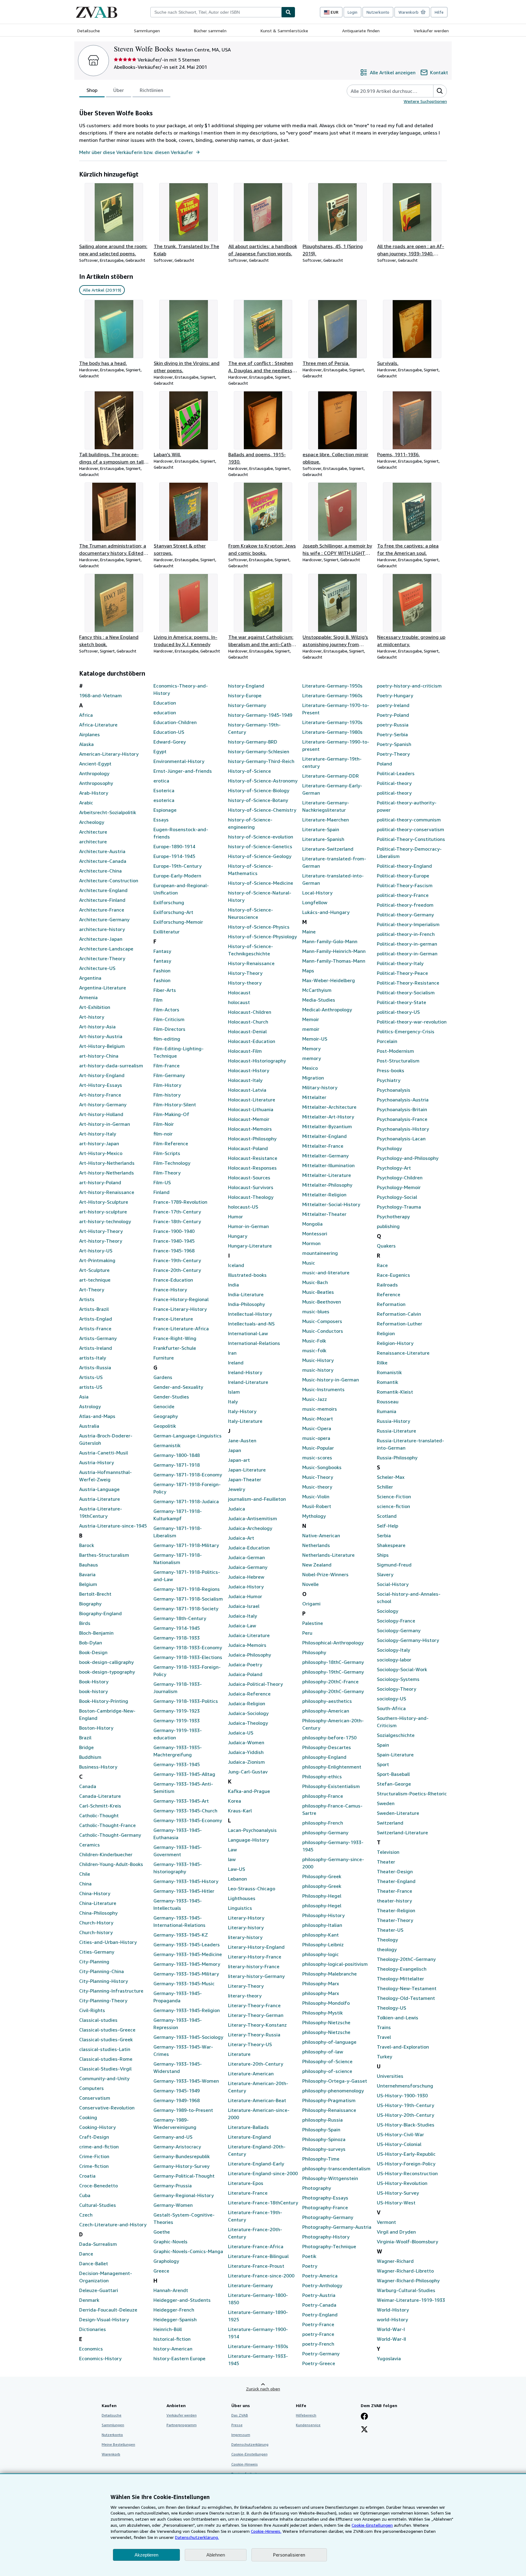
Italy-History (242, 1411)
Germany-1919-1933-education (178, 1734)
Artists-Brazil (94, 1309)
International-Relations (254, 1343)
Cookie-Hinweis (245, 2464)
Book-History (94, 1682)
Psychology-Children (400, 1178)
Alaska (86, 744)
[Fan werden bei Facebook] (364, 2417)
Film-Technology (172, 1163)
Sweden (386, 1803)
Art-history (92, 1017)
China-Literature (98, 1903)
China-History (95, 1893)
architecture (93, 842)
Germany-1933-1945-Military (186, 1974)
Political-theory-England (404, 866)
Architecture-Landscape (106, 949)
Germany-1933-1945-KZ (181, 1935)
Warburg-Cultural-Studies (406, 2290)
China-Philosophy (98, 1913)
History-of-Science (249, 771)
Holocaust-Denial (247, 1031)
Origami (311, 1604)
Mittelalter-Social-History (331, 1204)
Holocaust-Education (252, 1041)
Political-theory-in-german (407, 944)
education (165, 712)
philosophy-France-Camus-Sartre (332, 1809)
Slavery (385, 1574)
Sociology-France (396, 1621)
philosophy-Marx (321, 1993)
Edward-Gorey (170, 742)
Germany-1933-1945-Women (186, 2081)
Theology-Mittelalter (400, 1979)
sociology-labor (394, 1660)
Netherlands (316, 1545)
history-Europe (245, 695)
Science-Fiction (394, 1496)
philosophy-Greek (322, 1886)
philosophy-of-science (327, 2071)
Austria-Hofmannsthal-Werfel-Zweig (105, 1476)
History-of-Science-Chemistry (262, 810)
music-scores (317, 1458)
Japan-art (239, 1460)
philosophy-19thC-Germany (333, 1672)
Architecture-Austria (102, 851)
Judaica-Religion (247, 1703)
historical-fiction (172, 2339)
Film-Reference (171, 1143)
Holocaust (239, 992)
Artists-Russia (95, 1367)
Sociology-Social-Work (402, 1669)
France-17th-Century (177, 1212)
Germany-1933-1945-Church (185, 1811)
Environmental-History (179, 761)
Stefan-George (394, 1784)
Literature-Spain (321, 829)
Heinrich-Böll (168, 2329)
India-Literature (246, 1294)
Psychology (389, 1148)
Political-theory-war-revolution (412, 1022)
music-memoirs (320, 1409)
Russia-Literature (396, 1431)
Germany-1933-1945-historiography (178, 1868)
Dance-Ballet (94, 2263)
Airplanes (89, 734)
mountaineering (320, 1253)
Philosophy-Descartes (327, 1747)
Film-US (162, 1182)
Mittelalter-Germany (325, 1156)
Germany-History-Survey (181, 2166)
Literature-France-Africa (256, 2246)
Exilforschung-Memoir (178, 922)
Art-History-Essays (101, 1085)
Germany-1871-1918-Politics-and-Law (187, 1576)
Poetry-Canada (319, 2305)
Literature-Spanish (323, 839)
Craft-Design (94, 2137)
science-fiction (393, 1506)
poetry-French (318, 2344)
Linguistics (240, 1908)
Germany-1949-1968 (177, 2100)
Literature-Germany (250, 2285)
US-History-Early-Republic (406, 2154)
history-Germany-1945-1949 (260, 715)
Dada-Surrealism (98, 2244)
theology (387, 1949)
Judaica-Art (241, 1538)
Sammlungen (147, 31)
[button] (440, 91)
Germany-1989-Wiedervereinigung (175, 2123)
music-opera (316, 1438)
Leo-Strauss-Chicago (252, 1888)
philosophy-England (324, 1757)
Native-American (321, 1535)
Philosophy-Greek (322, 1876)
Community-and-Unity (104, 2078)
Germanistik (167, 1445)
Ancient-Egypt (95, 764)
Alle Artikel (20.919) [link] (102, 290)
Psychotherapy (393, 1216)
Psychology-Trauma (399, 1207)
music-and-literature (326, 1272)
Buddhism (90, 1757)
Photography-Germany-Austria (337, 2227)
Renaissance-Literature (403, 1353)
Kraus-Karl (240, 1811)
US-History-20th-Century (405, 2115)
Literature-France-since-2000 (261, 2276)
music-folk (314, 1350)
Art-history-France (100, 1095)
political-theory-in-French (406, 934)
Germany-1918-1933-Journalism (178, 1688)
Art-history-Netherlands (107, 1173)
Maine (309, 932)
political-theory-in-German (407, 954)
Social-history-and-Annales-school (409, 1598)
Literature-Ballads (248, 2127)
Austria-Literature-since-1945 (113, 1526)
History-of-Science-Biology (259, 790)
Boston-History (96, 1728)
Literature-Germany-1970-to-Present (336, 709)
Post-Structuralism (398, 1061)
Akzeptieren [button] (146, 2555)
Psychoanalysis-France (402, 1119)
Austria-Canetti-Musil (103, 1453)
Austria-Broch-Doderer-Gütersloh (106, 1439)
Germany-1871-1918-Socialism (188, 1599)
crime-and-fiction (99, 2147)
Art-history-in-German (105, 1124)
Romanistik (389, 1372)
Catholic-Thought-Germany (110, 1835)
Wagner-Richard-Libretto (405, 2271)
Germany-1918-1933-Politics (186, 1701)
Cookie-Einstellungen (372, 2525)
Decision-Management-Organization (106, 2277)
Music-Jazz (315, 1399)
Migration (313, 1078)
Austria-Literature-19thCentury (101, 1512)
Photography (317, 2188)
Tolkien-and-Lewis (398, 2018)
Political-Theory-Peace (402, 973)
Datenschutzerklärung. (197, 2537)
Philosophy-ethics (322, 1776)
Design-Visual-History (104, 2319)
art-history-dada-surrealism (111, 1066)
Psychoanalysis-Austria (403, 1100)
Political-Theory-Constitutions (411, 839)
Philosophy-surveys (324, 2149)
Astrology (90, 1406)
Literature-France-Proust (256, 2266)
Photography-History (326, 2237)
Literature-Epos (246, 2183)
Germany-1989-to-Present (183, 2110)
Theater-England (396, 1881)
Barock (87, 1545)
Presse (237, 2425)
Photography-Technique (329, 2246)
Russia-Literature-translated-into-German (410, 1444)
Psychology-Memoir (399, 1187)
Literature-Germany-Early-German (332, 789)
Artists (87, 1299)
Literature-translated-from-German (334, 862)
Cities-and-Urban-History (108, 1942)
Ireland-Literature (248, 1382)
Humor (235, 1216)
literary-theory (245, 1996)
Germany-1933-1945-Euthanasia (178, 1834)
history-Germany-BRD (253, 742)
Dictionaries (93, 2329)
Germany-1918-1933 (177, 1638)
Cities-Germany (97, 1952)
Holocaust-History (249, 1070)
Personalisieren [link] (289, 2555)
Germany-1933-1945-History (186, 1881)
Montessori (315, 1234)
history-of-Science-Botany (258, 800)
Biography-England (100, 1613)
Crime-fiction (94, 2166)
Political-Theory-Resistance (408, 983)
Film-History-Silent (175, 1104)
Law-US (237, 1869)
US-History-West (396, 2203)
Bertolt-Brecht (95, 1594)
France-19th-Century (177, 1260)
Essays (161, 820)
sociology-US (391, 1699)
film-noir (163, 1134)
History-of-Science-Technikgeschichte (251, 950)
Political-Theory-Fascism (405, 885)
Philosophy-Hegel (322, 1896)
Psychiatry (389, 1080)
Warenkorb (111, 2454)
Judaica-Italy (242, 1616)
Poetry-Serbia (392, 734)
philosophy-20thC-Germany (333, 1691)
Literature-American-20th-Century (258, 2087)
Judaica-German (246, 1557)
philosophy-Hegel (322, 1906)
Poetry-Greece (319, 2363)
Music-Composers (322, 1321)
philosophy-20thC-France (330, 1682)
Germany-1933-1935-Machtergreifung (178, 1751)
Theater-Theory (395, 1920)
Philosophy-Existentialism (331, 1786)
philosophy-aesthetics (327, 1701)
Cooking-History (97, 2127)
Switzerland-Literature (402, 1832)
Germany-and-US (173, 2137)
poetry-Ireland (393, 705)
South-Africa (391, 1708)
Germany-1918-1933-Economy (188, 1647)
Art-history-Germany (103, 1104)
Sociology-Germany (399, 1630)
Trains (384, 2027)
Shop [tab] (92, 90)
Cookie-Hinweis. (266, 2531)
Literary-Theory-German (256, 2015)
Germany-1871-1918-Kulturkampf (178, 1515)
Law (232, 1850)
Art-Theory (92, 1290)
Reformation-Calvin (399, 1314)
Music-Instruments (323, 1389)
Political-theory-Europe (403, 876)
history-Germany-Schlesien (259, 751)
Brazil (85, 1738)
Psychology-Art (394, 1168)
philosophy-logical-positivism (335, 1964)
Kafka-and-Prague (249, 1791)
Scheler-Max (391, 1477)
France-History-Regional (181, 1299)
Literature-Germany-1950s (332, 686)
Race (382, 1265)
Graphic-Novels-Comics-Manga (188, 2251)
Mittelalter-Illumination (328, 1165)
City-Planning (94, 1962)
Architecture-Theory (102, 958)
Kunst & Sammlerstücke (284, 31)
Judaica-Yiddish (246, 1752)
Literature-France (248, 2193)
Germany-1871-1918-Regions (187, 1589)
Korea (235, 1801)
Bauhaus (89, 1565)
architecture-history (102, 929)
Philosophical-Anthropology (333, 1643)
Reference (389, 1294)
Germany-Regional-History (184, 2195)
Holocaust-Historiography (257, 1061)
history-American (173, 2349)
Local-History (317, 893)
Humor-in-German (248, 1226)
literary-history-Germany (256, 1976)
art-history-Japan (99, 1143)
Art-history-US (96, 1251)
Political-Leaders (396, 773)
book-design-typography (107, 1672)
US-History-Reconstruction (407, 2173)
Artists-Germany (98, 1338)
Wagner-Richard (395, 2261)
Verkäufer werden (431, 31)
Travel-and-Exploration (403, 2047)
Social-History (393, 1584)
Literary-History (246, 1918)
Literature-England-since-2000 (263, 2173)
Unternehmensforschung (405, 2086)
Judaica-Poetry (245, 1664)
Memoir (311, 1019)
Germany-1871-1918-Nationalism (178, 1559)
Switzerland (390, 1823)
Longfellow (315, 902)
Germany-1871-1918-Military (186, 1545)
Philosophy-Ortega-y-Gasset (335, 2081)
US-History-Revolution (402, 2183)
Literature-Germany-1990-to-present (336, 745)
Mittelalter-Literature (327, 1175)
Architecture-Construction (109, 880)
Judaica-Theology (248, 1723)
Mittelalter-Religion (324, 1195)
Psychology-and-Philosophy (408, 1158)
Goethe (162, 2232)
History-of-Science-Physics (259, 927)
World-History (393, 2310)
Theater (386, 1862)
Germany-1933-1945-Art (181, 1801)
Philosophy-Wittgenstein (330, 2178)
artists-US (91, 1387)
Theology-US (391, 2008)
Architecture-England (103, 890)
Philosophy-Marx (321, 1983)
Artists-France (95, 1328)
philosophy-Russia (323, 2120)
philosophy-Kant (321, 1935)
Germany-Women (173, 2205)
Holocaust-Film (245, 1051)
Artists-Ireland (96, 1348)
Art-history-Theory (101, 1241)
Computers (91, 2088)
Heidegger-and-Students (182, 2300)
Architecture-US (97, 968)
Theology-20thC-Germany (406, 1959)
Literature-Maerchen (326, 820)
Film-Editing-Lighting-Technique (179, 1052)
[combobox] (216, 12)
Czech (86, 2215)
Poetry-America (320, 2276)
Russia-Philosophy (397, 1458)
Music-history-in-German (331, 1380)
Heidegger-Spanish (175, 2319)
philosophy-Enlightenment (332, 1767)
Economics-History (100, 2358)
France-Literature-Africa (181, 1328)
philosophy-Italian (322, 1925)
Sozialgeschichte (396, 1735)
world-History (392, 2319)
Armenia (88, 997)
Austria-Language (99, 1489)
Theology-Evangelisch (402, 1969)
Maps (308, 971)
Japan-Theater (245, 1479)
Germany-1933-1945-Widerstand (178, 2067)
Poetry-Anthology (322, 2285)
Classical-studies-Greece (107, 2030)
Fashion (162, 971)
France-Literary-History (180, 1309)
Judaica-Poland (245, 1674)
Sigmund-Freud (394, 1565)
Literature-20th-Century (256, 2064)
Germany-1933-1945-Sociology (188, 2037)
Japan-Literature (247, 1470)
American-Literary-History (109, 754)
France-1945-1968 (174, 1251)
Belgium (88, 1584)
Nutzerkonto (378, 12)
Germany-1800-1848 (177, 1455)
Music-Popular (318, 1448)
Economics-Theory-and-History (181, 689)
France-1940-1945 (174, 1241)
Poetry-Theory (393, 754)
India (233, 1285)
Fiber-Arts (165, 990)
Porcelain (387, 1041)
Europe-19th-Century (177, 866)
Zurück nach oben (263, 2389)
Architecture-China (100, 871)
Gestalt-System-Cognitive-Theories (184, 2218)
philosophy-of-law (323, 2052)
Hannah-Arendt (171, 2290)
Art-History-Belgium (102, 1046)
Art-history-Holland (101, 1114)
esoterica (164, 800)
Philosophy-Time (321, 2159)
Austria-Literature (100, 1499)
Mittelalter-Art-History (328, 1117)
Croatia (87, 2176)
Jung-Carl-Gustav (248, 1772)
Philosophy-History (323, 1915)
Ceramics (89, 1845)
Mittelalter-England (324, 1136)
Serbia (384, 1535)
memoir (311, 1029)
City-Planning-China (102, 1971)
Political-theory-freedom (405, 905)
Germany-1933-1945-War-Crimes (183, 2050)
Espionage (165, 810)
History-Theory (245, 973)
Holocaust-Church (248, 1022)
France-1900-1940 (174, 1231)
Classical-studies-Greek (106, 2039)
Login (352, 12)
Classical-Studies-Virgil (105, 2069)
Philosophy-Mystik (323, 2013)
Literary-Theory (246, 1986)
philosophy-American (326, 1711)
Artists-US (91, 1377)
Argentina (90, 978)
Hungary (238, 1236)
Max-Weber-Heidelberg (329, 980)
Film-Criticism (169, 1019)
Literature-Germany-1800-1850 (258, 2299)
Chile (85, 1874)
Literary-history (246, 1927)
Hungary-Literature (250, 1246)
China (85, 1884)
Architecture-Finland (102, 900)
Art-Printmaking (97, 1260)
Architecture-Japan (101, 939)
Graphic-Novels (170, 2242)
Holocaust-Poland (248, 1148)
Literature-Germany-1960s (332, 695)
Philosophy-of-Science (327, 2061)
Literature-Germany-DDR (331, 776)
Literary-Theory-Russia (254, 2035)
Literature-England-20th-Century (257, 2150)
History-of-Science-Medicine (261, 883)
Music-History (318, 1360)
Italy (233, 1402)
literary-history (245, 1937)
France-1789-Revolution (180, 1202)
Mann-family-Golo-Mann (330, 941)
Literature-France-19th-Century (255, 2216)
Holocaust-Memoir (249, 1119)
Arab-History (94, 793)
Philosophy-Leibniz (323, 1944)
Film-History (167, 1085)
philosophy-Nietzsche (326, 2032)
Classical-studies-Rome (106, 2059)
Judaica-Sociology (248, 1713)
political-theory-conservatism (410, 829)
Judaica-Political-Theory (255, 1684)
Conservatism (95, 2098)
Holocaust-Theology (251, 1197)
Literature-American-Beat (257, 2100)
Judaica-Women (246, 1742)
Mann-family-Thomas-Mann (334, 961)
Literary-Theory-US (250, 2044)
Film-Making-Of (171, 1114)
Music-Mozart (318, 1419)
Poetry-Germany (321, 2354)
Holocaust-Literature (252, 1100)
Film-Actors (166, 1010)
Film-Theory (167, 1173)
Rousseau (388, 1402)
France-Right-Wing (175, 1338)
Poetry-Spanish (394, 744)
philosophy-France (323, 1796)
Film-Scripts (167, 1153)
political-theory (394, 793)
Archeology (92, 822)
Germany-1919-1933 (177, 1720)
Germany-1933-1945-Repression (178, 2024)
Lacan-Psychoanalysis (252, 1830)
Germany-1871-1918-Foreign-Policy (187, 1488)
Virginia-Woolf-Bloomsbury (407, 2242)
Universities (390, 2076)
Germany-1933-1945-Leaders (187, 1944)
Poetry (310, 2266)
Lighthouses (242, 1898)
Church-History (96, 1923)
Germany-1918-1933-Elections (188, 1657)
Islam (234, 1392)
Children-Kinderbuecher (106, 1854)
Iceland (236, 1265)
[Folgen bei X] (364, 2430)
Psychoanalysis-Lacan (401, 1139)
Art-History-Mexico (101, 1153)
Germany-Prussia (173, 2186)
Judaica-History (246, 1587)
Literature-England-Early (256, 2164)
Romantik (387, 1382)
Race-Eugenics (393, 1275)
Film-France (167, 1066)
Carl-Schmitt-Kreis (100, 1806)
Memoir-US (315, 1039)
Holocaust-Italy (245, 1080)
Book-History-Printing (104, 1701)
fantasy (162, 961)
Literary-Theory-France (254, 2005)
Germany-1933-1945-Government (178, 1851)
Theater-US (390, 1930)
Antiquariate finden (361, 31)
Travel (384, 2037)
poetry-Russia (393, 725)
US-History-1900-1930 (402, 2095)
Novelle (310, 1584)
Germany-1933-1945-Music (184, 1983)
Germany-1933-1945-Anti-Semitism (183, 1787)
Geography (166, 1416)
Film (158, 1000)
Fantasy (162, 951)
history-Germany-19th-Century (254, 728)
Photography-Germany (328, 2217)
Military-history (320, 1087)
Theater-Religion (396, 1910)
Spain (383, 1745)
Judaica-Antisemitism (252, 1518)
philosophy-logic (321, 1954)
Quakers (386, 1246)
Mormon (311, 1243)
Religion (386, 1333)
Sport (383, 1764)
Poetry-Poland (393, 715)
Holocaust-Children (250, 1012)
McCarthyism (317, 990)
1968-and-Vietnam (100, 695)
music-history (318, 1370)
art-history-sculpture (103, 1212)
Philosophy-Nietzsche (326, 2022)
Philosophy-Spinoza (324, 2139)
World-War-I (391, 2329)
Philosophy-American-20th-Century (333, 1724)
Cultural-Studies (98, 2205)
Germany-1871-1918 (177, 1465)
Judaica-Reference (249, 1694)
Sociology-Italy (393, 1650)
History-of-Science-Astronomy (263, 781)
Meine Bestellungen (118, 2444)
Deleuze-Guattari (99, 2290)
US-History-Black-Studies (406, 2125)
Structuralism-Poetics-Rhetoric (412, 1794)
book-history (93, 1691)
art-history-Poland (100, 1182)
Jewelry (237, 1489)
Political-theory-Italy (400, 963)
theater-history (394, 1901)
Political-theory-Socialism (406, 992)
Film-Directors (169, 1029)
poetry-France (318, 2334)
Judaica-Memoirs (247, 1645)
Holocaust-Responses (252, 1168)
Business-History (98, 1767)
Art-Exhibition (95, 1007)
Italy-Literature (245, 1421)
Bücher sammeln (210, 31)
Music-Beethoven (322, 1302)
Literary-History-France (255, 1957)
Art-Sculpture (94, 1270)
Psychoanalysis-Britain (402, 1109)
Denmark (89, 2300)
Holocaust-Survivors (251, 1187)
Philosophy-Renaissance (329, 2110)
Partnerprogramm (182, 2425)
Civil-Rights (92, 2010)
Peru (307, 1633)
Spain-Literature (395, 1755)
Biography (90, 1604)
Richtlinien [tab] (151, 90)
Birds (85, 1623)
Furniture (164, 1358)
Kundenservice (308, 2425)
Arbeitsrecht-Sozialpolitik (108, 812)
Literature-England (249, 2137)
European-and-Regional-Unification (181, 889)
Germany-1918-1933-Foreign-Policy (187, 1671)
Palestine (313, 1623)
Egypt (160, 751)
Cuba (85, 2195)
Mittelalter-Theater (324, 1214)
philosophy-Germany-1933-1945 (333, 1846)
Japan (235, 1450)
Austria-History (96, 1462)
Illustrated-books (247, 1275)
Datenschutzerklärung (250, 2444)
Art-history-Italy (98, 1134)
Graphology (166, 2261)
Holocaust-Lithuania (251, 1109)
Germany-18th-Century (180, 1618)
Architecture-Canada (103, 861)
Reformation (391, 1304)
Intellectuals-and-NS (251, 1324)
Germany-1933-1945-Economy (188, 1820)
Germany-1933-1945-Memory (187, 1964)
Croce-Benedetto (98, 2186)
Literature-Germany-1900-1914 (258, 2333)
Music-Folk (314, 1341)
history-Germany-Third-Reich (261, 761)
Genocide (164, 1406)
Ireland (236, 1363)
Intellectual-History (250, 1314)
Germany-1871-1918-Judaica (186, 1501)
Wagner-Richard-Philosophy (408, 2280)
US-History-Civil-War (400, 2134)
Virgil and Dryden (396, 2232)
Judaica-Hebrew (246, 1577)
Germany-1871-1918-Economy (188, 1475)
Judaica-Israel (244, 1606)
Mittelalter (314, 1097)
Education (165, 703)
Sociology (387, 1611)
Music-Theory (318, 1477)
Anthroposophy (96, 783)
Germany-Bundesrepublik (182, 2156)
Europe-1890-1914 (174, 846)
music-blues (316, 1311)
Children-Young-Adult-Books (111, 1864)
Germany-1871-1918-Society (186, 1608)
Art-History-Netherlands (107, 1163)
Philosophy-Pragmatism (329, 2100)
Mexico (310, 1068)
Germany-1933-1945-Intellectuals (178, 1904)
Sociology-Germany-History (408, 1640)
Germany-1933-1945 (177, 1764)
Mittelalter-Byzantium (327, 1126)
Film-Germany (169, 1075)
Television (388, 1852)
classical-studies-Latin (105, 2049)
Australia (89, 1426)
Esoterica (164, 790)
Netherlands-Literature (328, 1555)
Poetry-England (320, 2315)
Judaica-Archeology (250, 1528)
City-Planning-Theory (103, 2000)
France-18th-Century (177, 1221)
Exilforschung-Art (173, 912)
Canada (88, 1786)
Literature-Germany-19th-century (332, 762)
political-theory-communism (409, 820)
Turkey (384, 2056)
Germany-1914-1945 (177, 1628)
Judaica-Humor (245, 1596)
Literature (239, 2054)
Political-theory (394, 783)
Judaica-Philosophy (249, 1655)
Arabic (86, 803)
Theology (387, 1940)
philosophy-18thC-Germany (333, 1662)
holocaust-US (243, 1207)
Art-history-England (102, 1075)
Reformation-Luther (400, 1324)
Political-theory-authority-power (407, 806)
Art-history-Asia (97, 1027)
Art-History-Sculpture (104, 1202)
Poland (384, 764)
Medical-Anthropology (327, 1010)
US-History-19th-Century (405, 2105)
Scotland (387, 1516)
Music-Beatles (318, 1292)
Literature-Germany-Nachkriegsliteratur (326, 806)
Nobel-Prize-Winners (325, 1574)
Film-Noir (164, 1124)
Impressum (241, 2435)
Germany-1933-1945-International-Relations (179, 1921)
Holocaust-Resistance (253, 1158)
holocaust (239, 1002)
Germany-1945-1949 (177, 2091)
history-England (246, 686)
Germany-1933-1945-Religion (187, 2010)
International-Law (248, 1333)
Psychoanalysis (394, 1090)
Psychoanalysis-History (403, 1129)
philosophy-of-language (329, 2042)
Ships (383, 1555)
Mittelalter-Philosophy (327, 1185)
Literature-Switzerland (328, 849)
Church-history (96, 1932)
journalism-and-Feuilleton (257, 1499)
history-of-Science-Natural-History (260, 896)
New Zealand (317, 1565)
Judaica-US (241, 1733)
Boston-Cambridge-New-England (107, 1714)
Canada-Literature (100, 1796)
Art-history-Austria (101, 1036)
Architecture (93, 832)
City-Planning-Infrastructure (111, 1991)
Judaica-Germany (248, 1567)
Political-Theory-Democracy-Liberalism (409, 852)
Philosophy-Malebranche (330, 1974)
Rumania (387, 1411)
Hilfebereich (306, 2415)
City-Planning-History (103, 1981)
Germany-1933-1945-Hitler (184, 1891)
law (232, 1859)
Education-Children (175, 722)
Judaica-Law (242, 1626)
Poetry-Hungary (395, 695)
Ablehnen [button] (216, 2555)
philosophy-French (323, 1823)
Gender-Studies (171, 1397)
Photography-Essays (325, 2198)
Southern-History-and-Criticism (403, 1722)
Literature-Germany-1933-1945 (258, 2360)
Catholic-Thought (99, 1815)
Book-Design (93, 1652)
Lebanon (237, 1879)
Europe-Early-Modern (177, 876)
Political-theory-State (402, 1002)
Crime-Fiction (94, 2156)
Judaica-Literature (249, 1635)
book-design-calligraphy (106, 1662)
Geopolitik (165, 1426)
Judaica (237, 1509)
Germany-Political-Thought (184, 2176)
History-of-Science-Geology (260, 856)
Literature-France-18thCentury (263, 2203)
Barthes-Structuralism (104, 1555)
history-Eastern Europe (179, 2358)
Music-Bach (315, 1282)
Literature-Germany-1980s (332, 732)
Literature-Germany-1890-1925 (258, 2316)
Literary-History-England (256, 1947)
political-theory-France (403, 895)
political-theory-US (398, 1012)
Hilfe (439, 12)
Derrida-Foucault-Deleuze (108, 2310)
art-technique (95, 1280)
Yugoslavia (389, 2358)
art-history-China (99, 1056)
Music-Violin (316, 1496)
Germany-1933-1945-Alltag (184, 1774)
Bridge (86, 1747)
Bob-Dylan (91, 1643)
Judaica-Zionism (246, 1762)
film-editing (167, 1039)
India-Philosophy (246, 1304)
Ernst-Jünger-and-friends (183, 771)
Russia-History (393, 1421)
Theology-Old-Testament (406, 1998)
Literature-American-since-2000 (259, 2114)
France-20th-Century (177, 1270)
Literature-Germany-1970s (332, 722)
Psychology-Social (397, 1197)
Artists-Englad (96, 1319)
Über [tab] (119, 90)
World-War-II (391, 2339)
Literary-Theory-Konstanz (257, 2025)
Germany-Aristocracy (177, 2147)
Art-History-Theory (101, 1231)
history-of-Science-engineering (250, 823)
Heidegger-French (174, 2310)
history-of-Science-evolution (261, 837)
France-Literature (173, 1319)
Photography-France (325, 2207)
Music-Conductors (323, 1331)
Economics (91, 2349)
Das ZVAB (240, 2415)
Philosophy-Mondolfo (326, 2003)
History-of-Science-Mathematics (251, 870)
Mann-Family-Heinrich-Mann (334, 951)
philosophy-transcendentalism (336, 2168)
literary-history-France (254, 1966)
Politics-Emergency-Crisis (406, 1031)
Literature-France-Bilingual (258, 2256)
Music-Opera (317, 1428)
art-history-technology (105, 1221)
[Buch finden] (288, 12)
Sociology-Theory (396, 1689)
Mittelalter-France (323, 1146)
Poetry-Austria (319, 2295)
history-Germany (247, 705)
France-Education (173, 1280)
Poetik (309, 2256)
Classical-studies (98, 2020)
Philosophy (314, 1652)
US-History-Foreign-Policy (406, 2164)
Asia (84, 1397)
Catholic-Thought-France (107, 1825)
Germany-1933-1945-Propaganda (178, 1997)
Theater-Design (395, 1871)
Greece (161, 2271)
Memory (311, 1048)
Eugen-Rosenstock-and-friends (181, 833)
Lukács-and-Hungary (326, 912)
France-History (170, 1290)
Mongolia (312, 1224)
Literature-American (251, 2074)
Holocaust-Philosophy (252, 1139)
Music (309, 1263)
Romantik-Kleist (395, 1392)
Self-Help (387, 1526)
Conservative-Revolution (107, 2108)
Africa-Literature (98, 725)
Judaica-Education (249, 1548)
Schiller (385, 1487)
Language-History (248, 1840)
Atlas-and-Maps (97, 1416)
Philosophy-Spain (321, 2130)
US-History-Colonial (399, 2144)
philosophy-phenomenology (333, 2091)
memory (312, 1058)
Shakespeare (391, 1545)
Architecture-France (102, 910)
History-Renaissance (251, 963)
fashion (162, 980)
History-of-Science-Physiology (262, 936)
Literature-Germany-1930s (258, 2346)
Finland (161, 1192)
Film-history (167, 1095)
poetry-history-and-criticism (409, 686)
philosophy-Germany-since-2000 (333, 1863)
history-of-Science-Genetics (260, 846)
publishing (388, 1226)
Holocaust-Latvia (247, 1090)
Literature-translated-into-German (333, 879)
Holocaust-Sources (249, 1178)
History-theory (245, 983)
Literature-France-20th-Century (255, 2233)
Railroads (387, 1285)
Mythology (314, 1516)
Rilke (382, 1363)
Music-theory (317, 1487)
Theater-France (394, 1891)
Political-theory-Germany (405, 915)
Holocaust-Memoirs (250, 1129)
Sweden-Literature (398, 1813)
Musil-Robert (317, 1506)
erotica (161, 781)
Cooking (88, 2117)
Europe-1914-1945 (174, 856)
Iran (232, 1353)
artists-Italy (93, 1358)
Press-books (391, 1070)
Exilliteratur (167, 932)
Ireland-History (245, 1372)
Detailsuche (89, 31)
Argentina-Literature (103, 988)
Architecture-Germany (104, 919)
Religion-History (395, 1343)
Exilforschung (169, 902)
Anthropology (94, 773)
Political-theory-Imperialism (408, 924)
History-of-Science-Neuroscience (251, 913)
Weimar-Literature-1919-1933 (411, 2300)
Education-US (169, 732)
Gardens (163, 1377)
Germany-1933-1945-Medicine (188, 1954)
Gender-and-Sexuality (178, 1387)
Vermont (386, 2222)
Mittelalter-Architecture (329, 1107)
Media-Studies (319, 1000)
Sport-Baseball (393, 1774)
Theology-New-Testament (407, 1988)
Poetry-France (318, 2324)
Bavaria (87, 1574)
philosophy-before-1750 (329, 1738)
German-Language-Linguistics (188, 1436)
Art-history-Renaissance (107, 1192)
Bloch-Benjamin (96, 1633)
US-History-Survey (398, 2193)
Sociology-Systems (398, 1679)
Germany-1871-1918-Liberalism (178, 1532)
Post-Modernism (395, 1051)
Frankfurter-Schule (175, 1348)
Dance (86, 2254)
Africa (86, 715)
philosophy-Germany (325, 1832)
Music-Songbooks (322, 1467)
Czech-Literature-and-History (113, 2224)
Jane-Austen (242, 1440)
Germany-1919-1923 (177, 1711)
